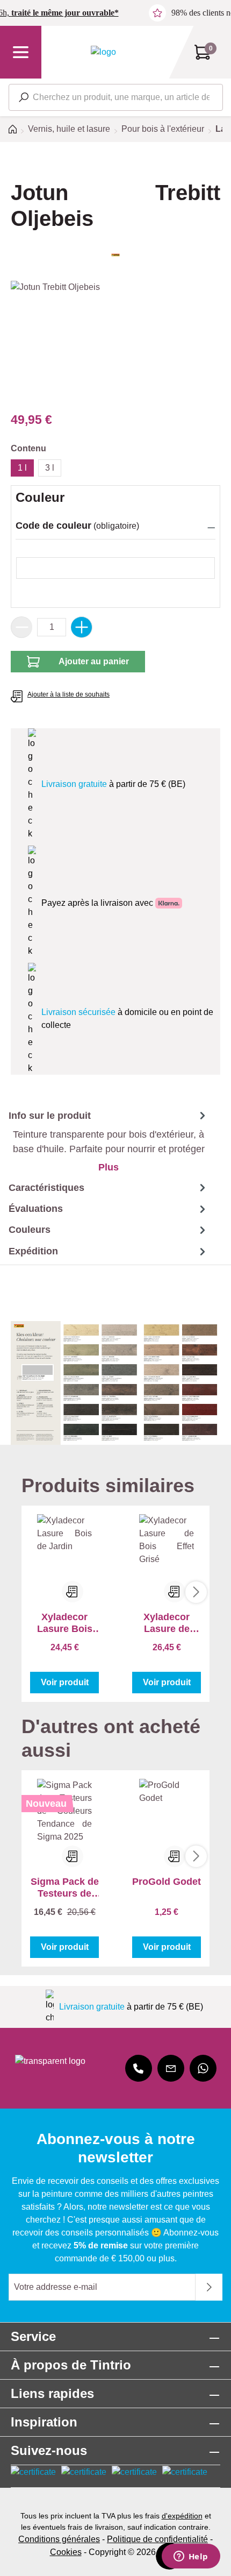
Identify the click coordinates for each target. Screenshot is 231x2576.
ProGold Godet (167, 1882)
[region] (115, 341)
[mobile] (139, 2068)
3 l (50, 468)
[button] (115, 527)
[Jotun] (115, 255)
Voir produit (65, 1682)
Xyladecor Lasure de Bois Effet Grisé (167, 1623)
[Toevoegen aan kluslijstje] (73, 1592)
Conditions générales (59, 2539)
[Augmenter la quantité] (82, 627)
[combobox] (116, 97)
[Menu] (21, 52)
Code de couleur (53, 526)
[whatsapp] (203, 2068)
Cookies (66, 2552)
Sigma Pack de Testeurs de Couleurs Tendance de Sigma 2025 (65, 1888)
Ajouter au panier (94, 661)
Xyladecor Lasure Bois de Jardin (65, 1623)
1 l (22, 468)
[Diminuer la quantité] (21, 627)
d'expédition (182, 2516)
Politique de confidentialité (157, 2539)
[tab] (104, 1141)
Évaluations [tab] (36, 1209)
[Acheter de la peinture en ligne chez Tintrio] (103, 52)
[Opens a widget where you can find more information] (191, 2557)
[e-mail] (171, 2068)
